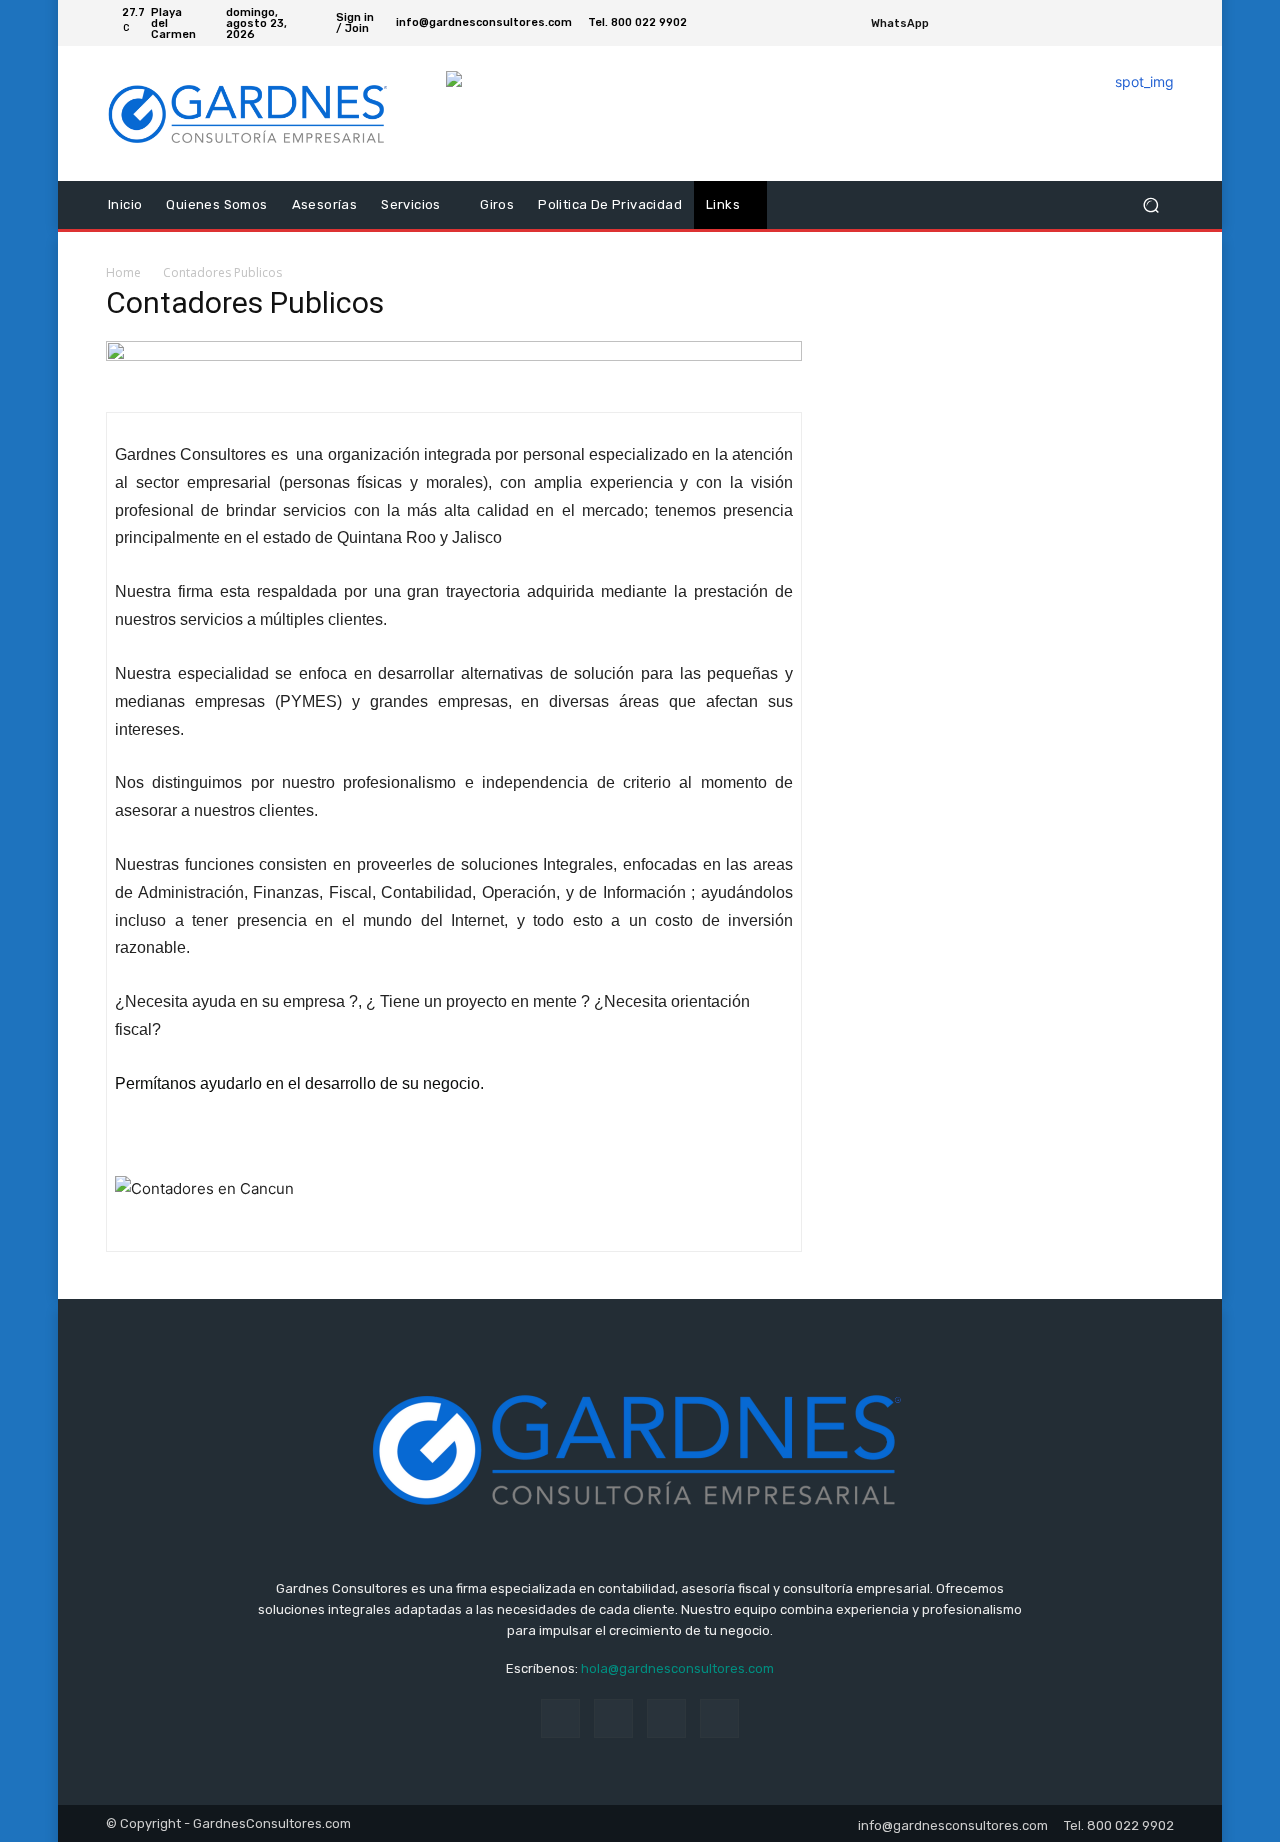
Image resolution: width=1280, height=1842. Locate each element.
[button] (1150, 205)
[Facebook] (1114, 23)
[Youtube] (1162, 23)
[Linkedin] (613, 1718)
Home (123, 272)
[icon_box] (911, 25)
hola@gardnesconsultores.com (677, 1668)
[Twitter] (1138, 23)
